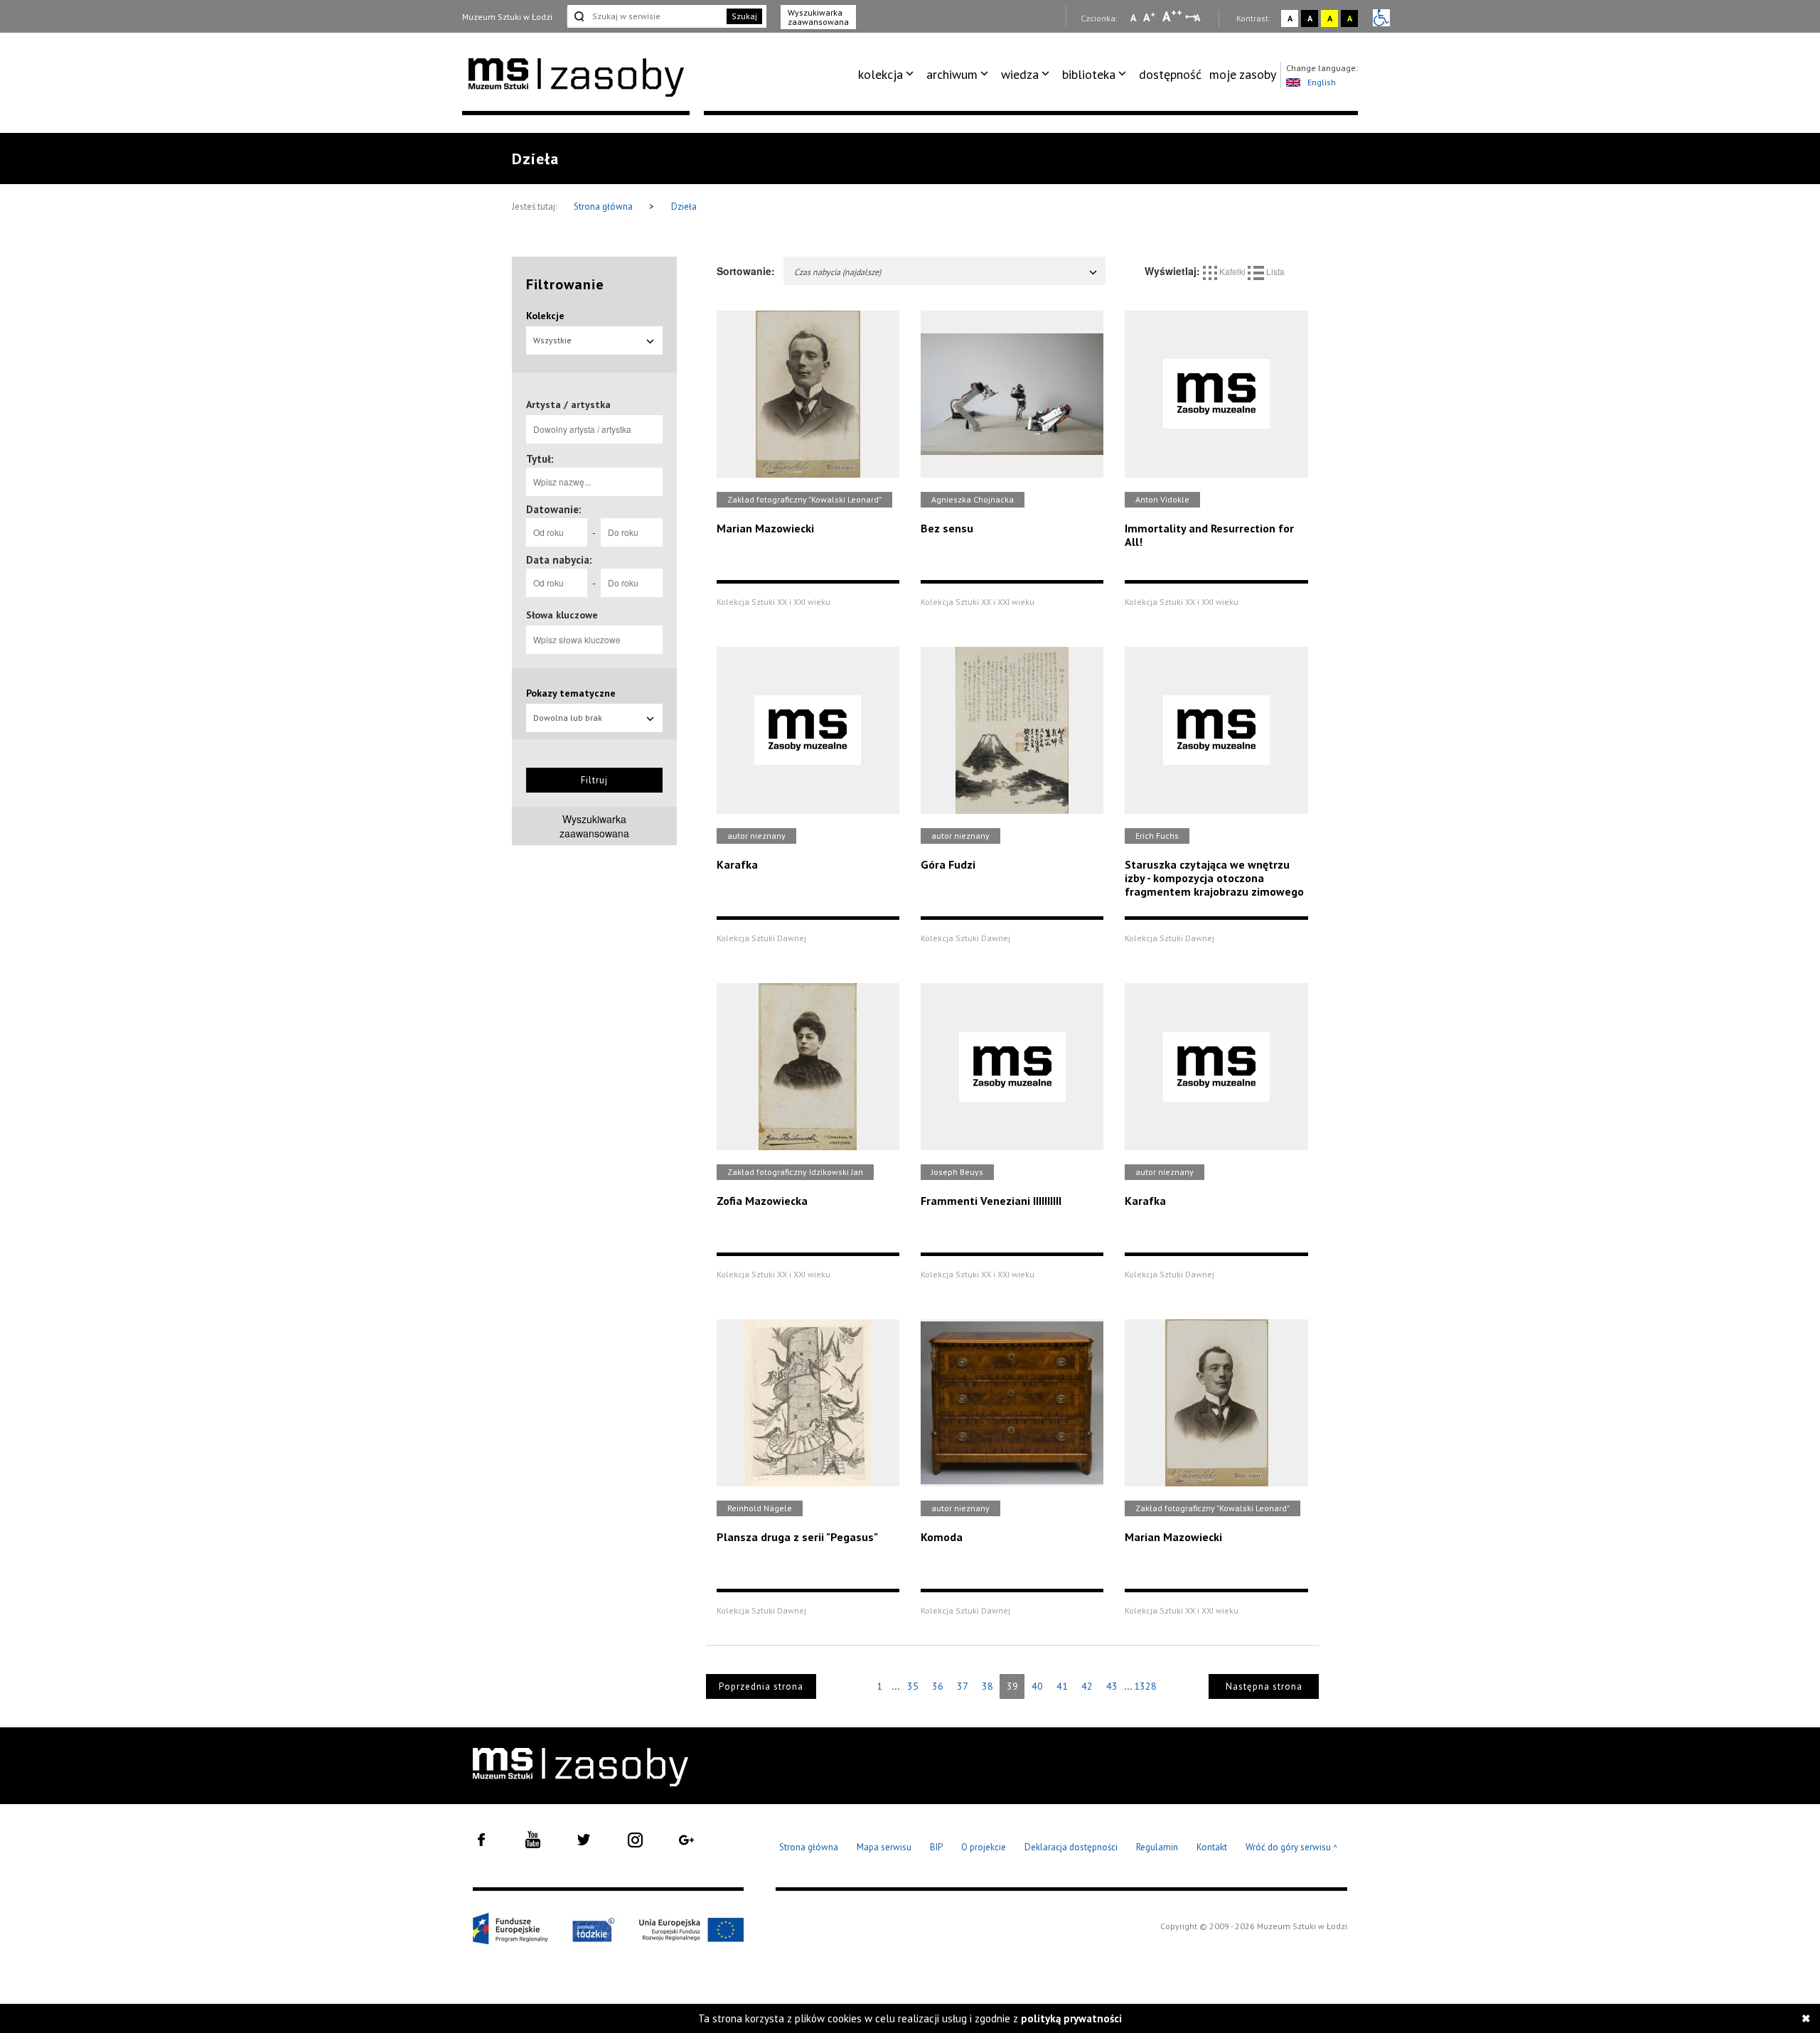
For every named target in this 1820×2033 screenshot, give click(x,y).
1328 (1145, 1686)
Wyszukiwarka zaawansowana (818, 17)
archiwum (952, 74)
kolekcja (880, 74)
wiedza (1020, 74)
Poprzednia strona (761, 1686)
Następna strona (1264, 1686)
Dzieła (684, 206)
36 (938, 1686)
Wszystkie (552, 340)
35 (913, 1686)
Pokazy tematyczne (571, 693)
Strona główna (604, 206)
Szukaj (744, 16)
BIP (936, 1847)
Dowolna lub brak (568, 718)
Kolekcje (545, 316)
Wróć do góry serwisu (1292, 1848)
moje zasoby (1243, 74)
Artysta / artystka (568, 404)
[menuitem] (888, 75)
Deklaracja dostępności (1071, 1847)
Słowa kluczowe (562, 615)
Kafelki (1232, 271)
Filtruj (594, 780)
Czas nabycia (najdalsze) (837, 272)
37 (963, 1686)
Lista (1274, 271)
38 (987, 1686)
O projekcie (984, 1847)
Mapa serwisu (884, 1847)
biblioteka (1089, 74)
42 (1087, 1686)
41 (1062, 1686)
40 (1037, 1686)
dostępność (1170, 74)
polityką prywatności (1071, 2018)
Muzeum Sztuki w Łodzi (507, 17)
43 (1112, 1686)
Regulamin (1157, 1847)
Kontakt (1212, 1847)
